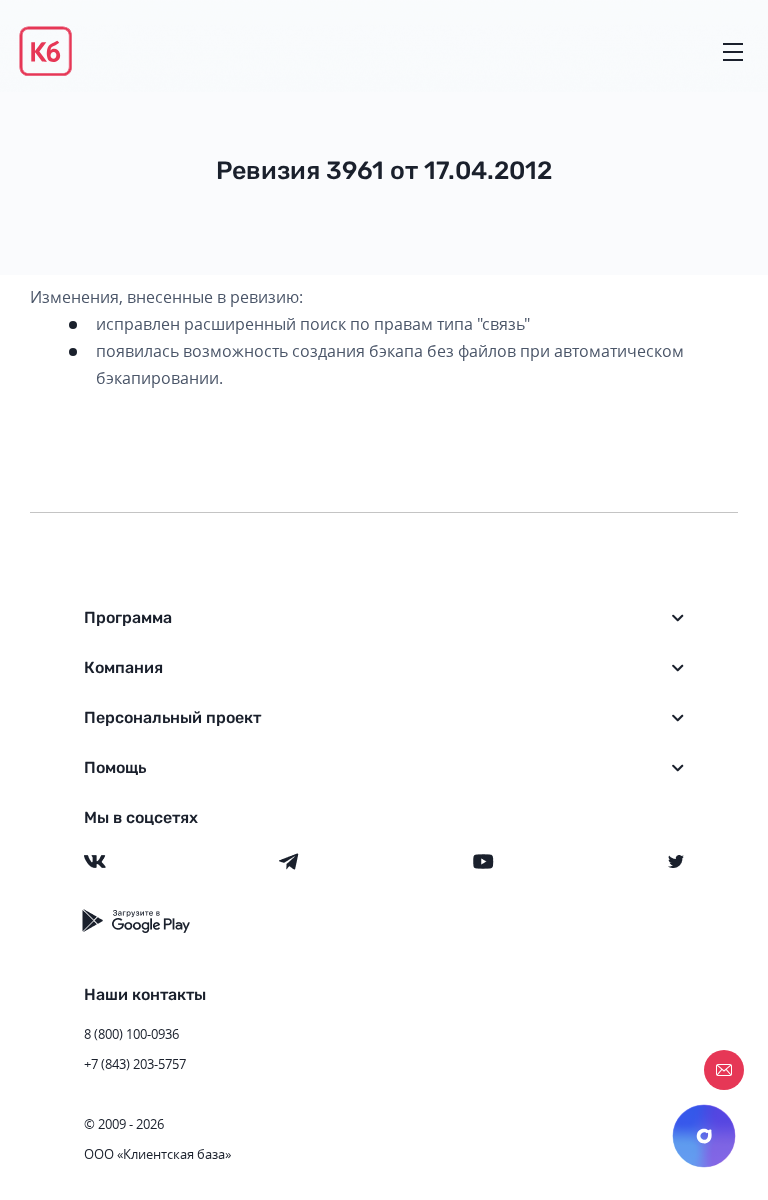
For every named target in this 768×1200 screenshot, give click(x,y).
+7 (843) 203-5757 (135, 1064)
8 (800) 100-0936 (131, 1034)
